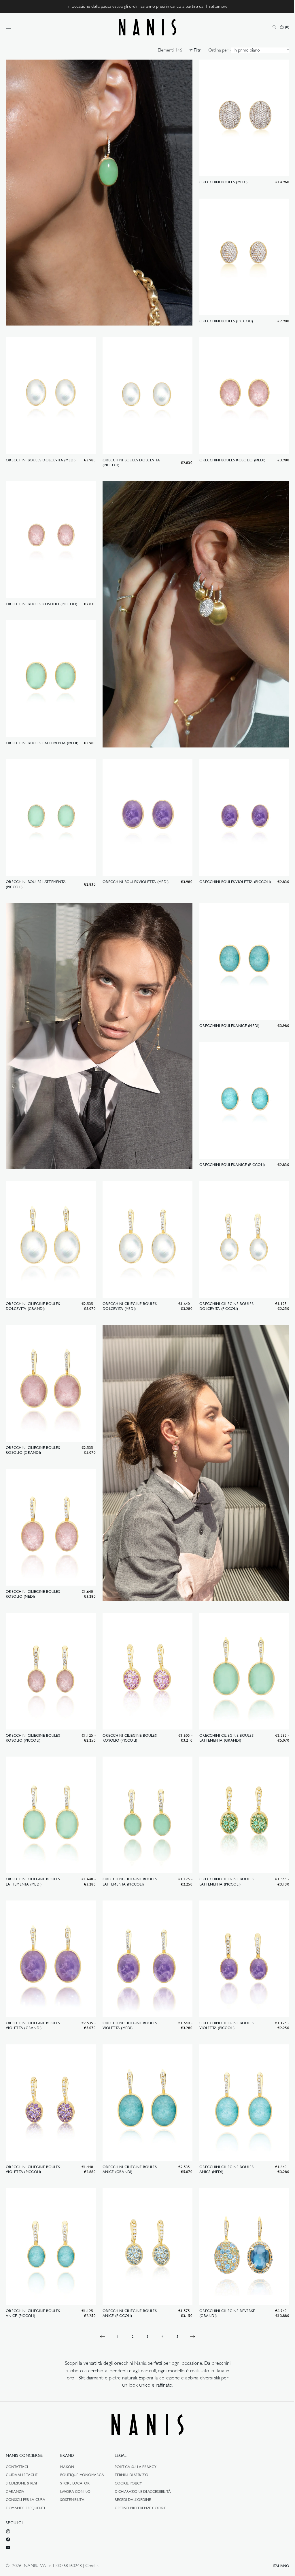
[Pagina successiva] (190, 2307)
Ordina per (214, 50)
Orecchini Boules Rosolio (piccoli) (41, 597)
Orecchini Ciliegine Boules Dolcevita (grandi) (33, 1289)
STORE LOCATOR (75, 2483)
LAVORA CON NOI (76, 2491)
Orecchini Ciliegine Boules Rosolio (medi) (33, 1573)
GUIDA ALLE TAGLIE (22, 2475)
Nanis (31, 2566)
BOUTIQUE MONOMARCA (82, 2475)
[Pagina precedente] (101, 2307)
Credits (92, 2566)
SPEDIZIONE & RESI (21, 2483)
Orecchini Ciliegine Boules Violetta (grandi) (33, 1999)
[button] (9, 27)
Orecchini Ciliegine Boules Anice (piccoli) (33, 2283)
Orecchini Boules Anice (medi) (227, 1013)
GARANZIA (15, 2491)
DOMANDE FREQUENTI (25, 2507)
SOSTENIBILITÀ (72, 2499)
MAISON (67, 2467)
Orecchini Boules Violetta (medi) (134, 871)
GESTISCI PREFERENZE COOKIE (140, 2507)
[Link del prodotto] (241, 123)
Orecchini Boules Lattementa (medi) (42, 734)
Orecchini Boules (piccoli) (223, 317)
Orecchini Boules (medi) (221, 180)
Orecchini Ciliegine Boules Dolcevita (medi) (128, 1289)
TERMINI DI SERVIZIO (132, 2475)
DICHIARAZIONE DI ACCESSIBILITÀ (143, 2491)
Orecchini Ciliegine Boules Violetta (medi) (128, 1999)
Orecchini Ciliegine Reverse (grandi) (224, 2283)
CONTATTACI (17, 2467)
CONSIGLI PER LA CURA (25, 2499)
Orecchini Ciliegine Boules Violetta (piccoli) (224, 1999)
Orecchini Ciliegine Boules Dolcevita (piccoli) (224, 1289)
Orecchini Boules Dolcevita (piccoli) (130, 457)
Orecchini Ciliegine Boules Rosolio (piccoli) (33, 1715)
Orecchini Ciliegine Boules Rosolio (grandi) (33, 1431)
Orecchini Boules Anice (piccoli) (229, 1150)
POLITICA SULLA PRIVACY (135, 2467)
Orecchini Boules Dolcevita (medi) (41, 454)
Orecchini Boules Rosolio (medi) (229, 454)
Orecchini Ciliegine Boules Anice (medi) (224, 2141)
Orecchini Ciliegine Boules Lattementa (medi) (33, 1857)
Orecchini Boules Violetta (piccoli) (232, 871)
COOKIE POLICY (128, 2483)
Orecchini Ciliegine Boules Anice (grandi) (128, 2141)
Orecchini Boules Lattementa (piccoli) (36, 873)
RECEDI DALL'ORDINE (133, 2499)
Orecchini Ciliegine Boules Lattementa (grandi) (224, 1715)
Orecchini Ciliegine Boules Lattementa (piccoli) (128, 1857)
